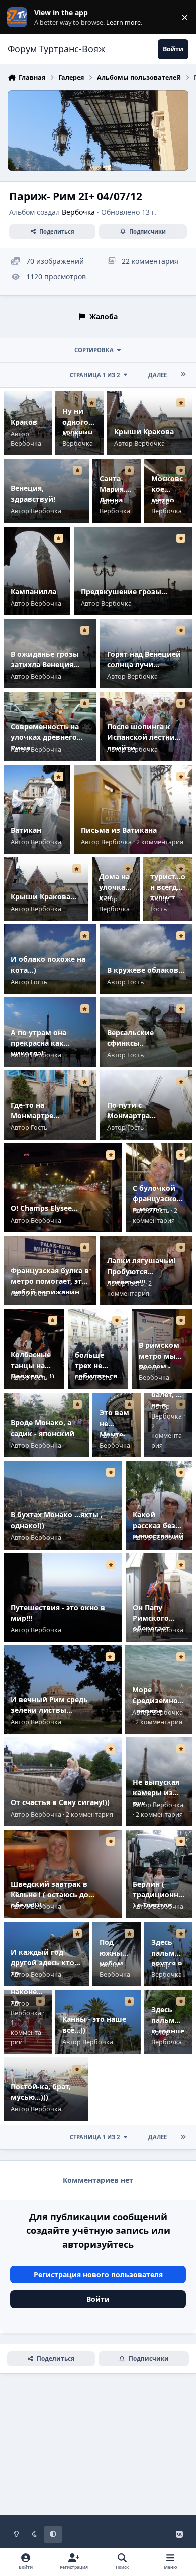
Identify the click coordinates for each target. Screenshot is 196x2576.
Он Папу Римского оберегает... (154, 1618)
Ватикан (26, 830)
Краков (24, 422)
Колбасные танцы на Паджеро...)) (32, 1365)
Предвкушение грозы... (124, 592)
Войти (98, 2299)
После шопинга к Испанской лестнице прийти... (145, 737)
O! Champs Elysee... (44, 1208)
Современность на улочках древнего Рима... (45, 737)
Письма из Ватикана (119, 830)
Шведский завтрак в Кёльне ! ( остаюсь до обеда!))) (50, 1895)
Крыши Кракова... (43, 897)
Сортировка (94, 350)
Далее (158, 375)
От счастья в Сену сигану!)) (60, 1802)
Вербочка (78, 212)
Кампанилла (33, 592)
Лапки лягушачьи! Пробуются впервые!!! (141, 1271)
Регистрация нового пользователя (98, 2275)
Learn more (19, 17)
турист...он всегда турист (168, 887)
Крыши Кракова (144, 431)
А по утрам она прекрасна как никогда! (38, 1043)
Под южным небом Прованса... (115, 1963)
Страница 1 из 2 (95, 375)
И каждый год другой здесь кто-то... (44, 1963)
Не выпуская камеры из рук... (156, 1793)
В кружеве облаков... (146, 970)
